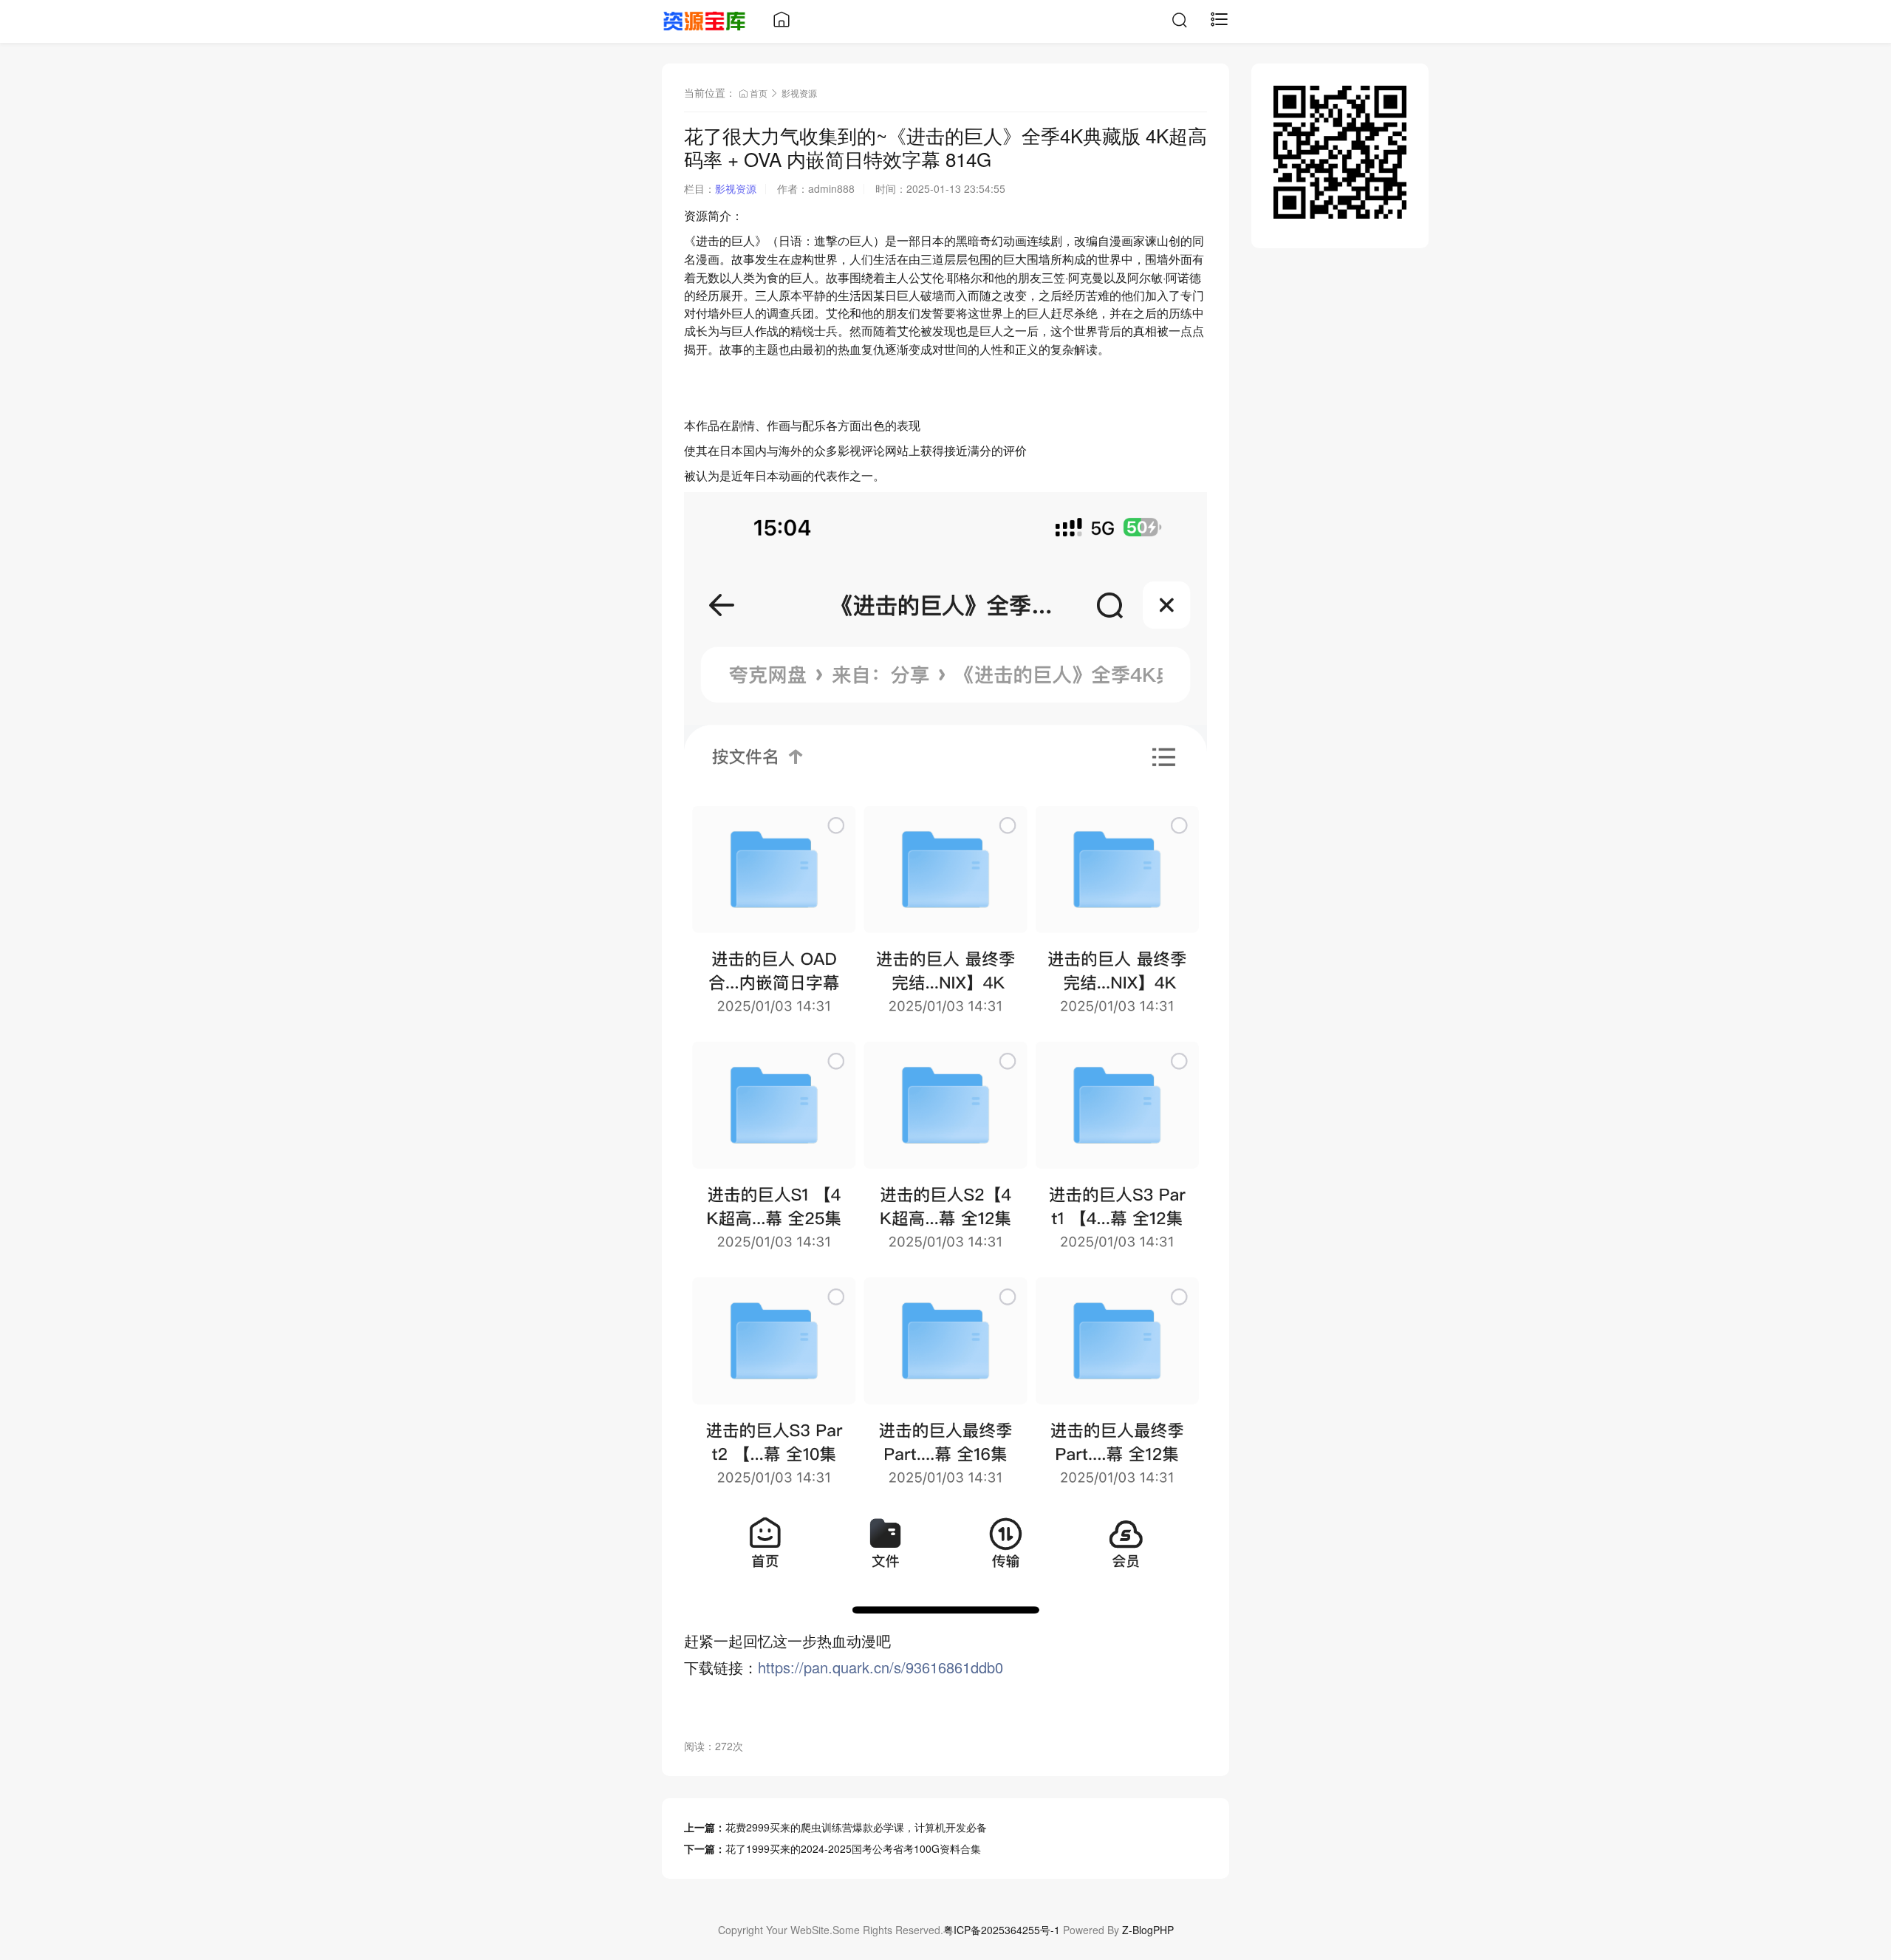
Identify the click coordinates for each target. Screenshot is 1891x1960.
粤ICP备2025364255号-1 (1002, 1930)
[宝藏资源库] (704, 19)
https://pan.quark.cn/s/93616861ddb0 (880, 1667)
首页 (759, 93)
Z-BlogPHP (1148, 1930)
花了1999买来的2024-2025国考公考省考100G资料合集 (853, 1848)
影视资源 (799, 93)
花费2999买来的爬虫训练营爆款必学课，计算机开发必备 (856, 1827)
